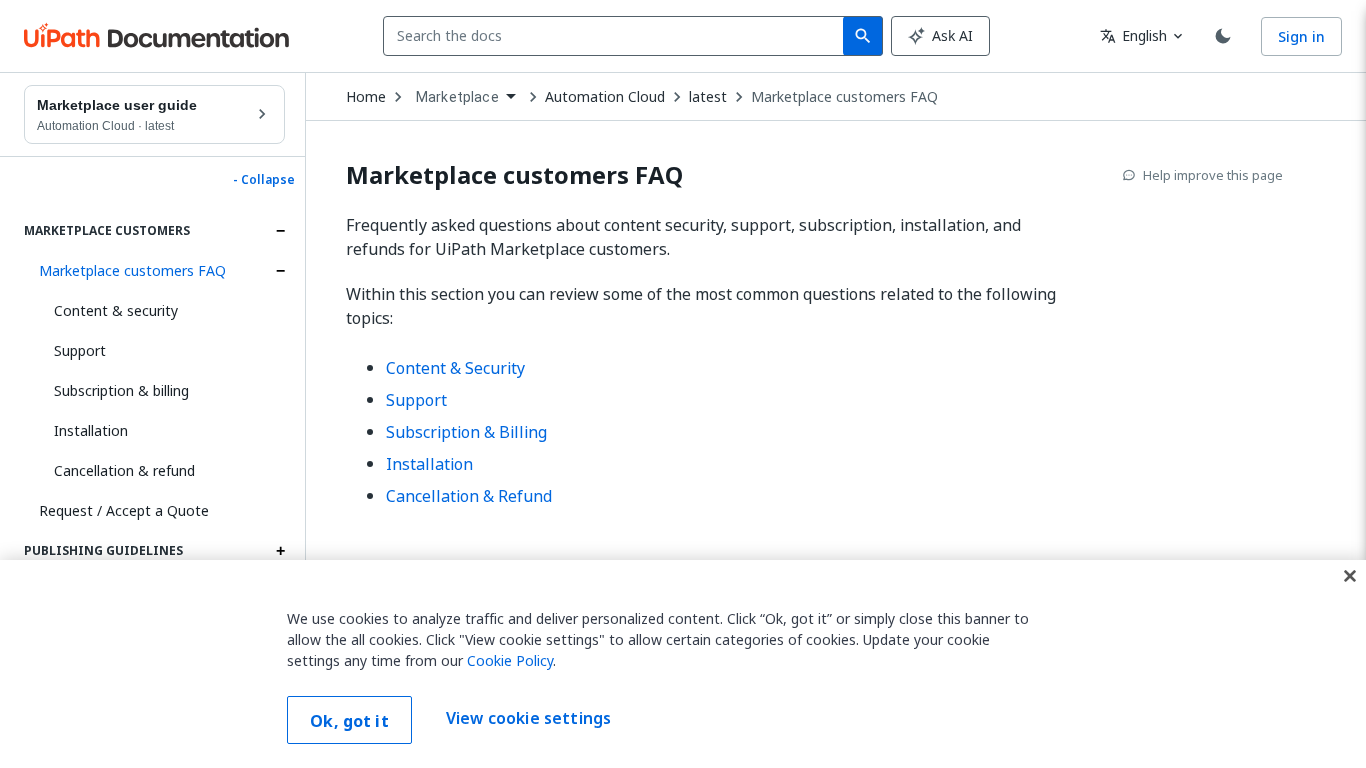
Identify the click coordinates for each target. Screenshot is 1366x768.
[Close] (1350, 576)
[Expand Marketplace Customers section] (280, 231)
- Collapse (264, 180)
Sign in (1301, 36)
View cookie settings (528, 718)
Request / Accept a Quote (124, 510)
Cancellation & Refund (469, 496)
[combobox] (617, 36)
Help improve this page (1213, 175)
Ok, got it (349, 721)
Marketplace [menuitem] (457, 97)
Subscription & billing (121, 390)
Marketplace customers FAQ (132, 270)
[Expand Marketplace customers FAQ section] (280, 271)
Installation (91, 430)
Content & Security (455, 368)
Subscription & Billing (466, 432)
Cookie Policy (510, 660)
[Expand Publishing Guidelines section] (280, 551)
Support (80, 350)
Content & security (116, 310)
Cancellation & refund (124, 470)
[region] (683, 664)
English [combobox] (1133, 35)
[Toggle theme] (1223, 36)
